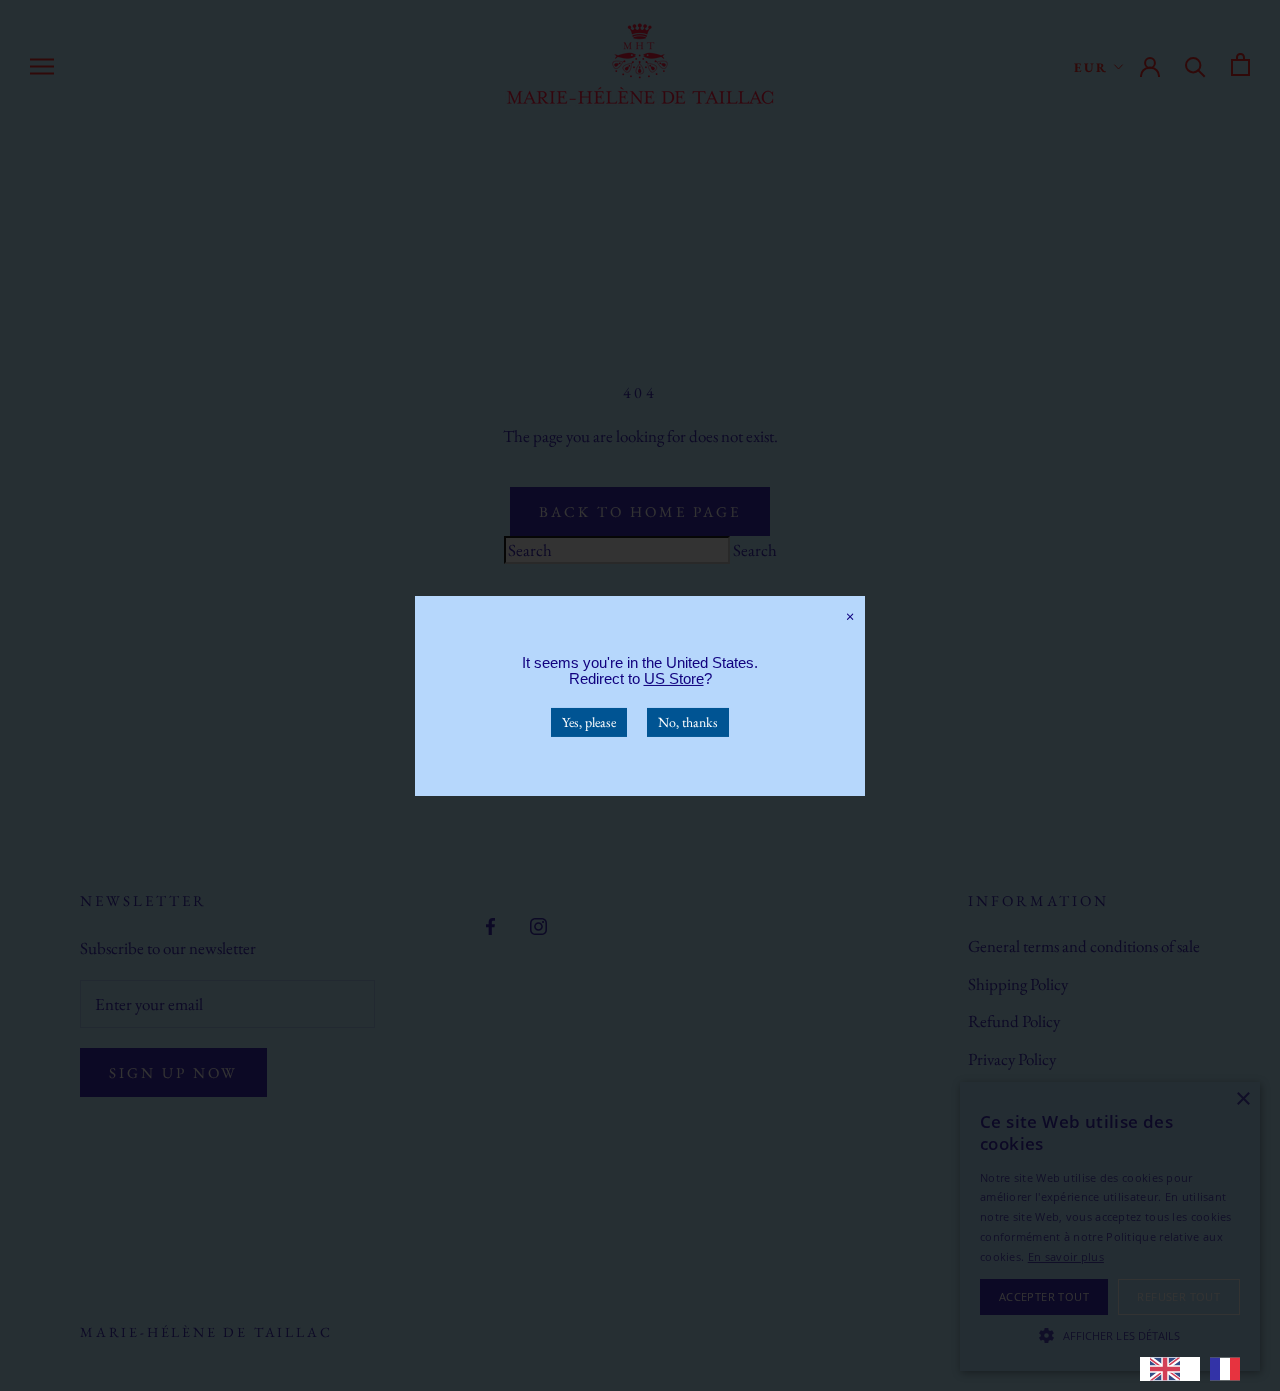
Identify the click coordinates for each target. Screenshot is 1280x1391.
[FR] (1230, 1369)
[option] (1230, 1369)
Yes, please (589, 721)
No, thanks (688, 721)
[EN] (1170, 1369)
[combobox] (1170, 1369)
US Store (674, 677)
